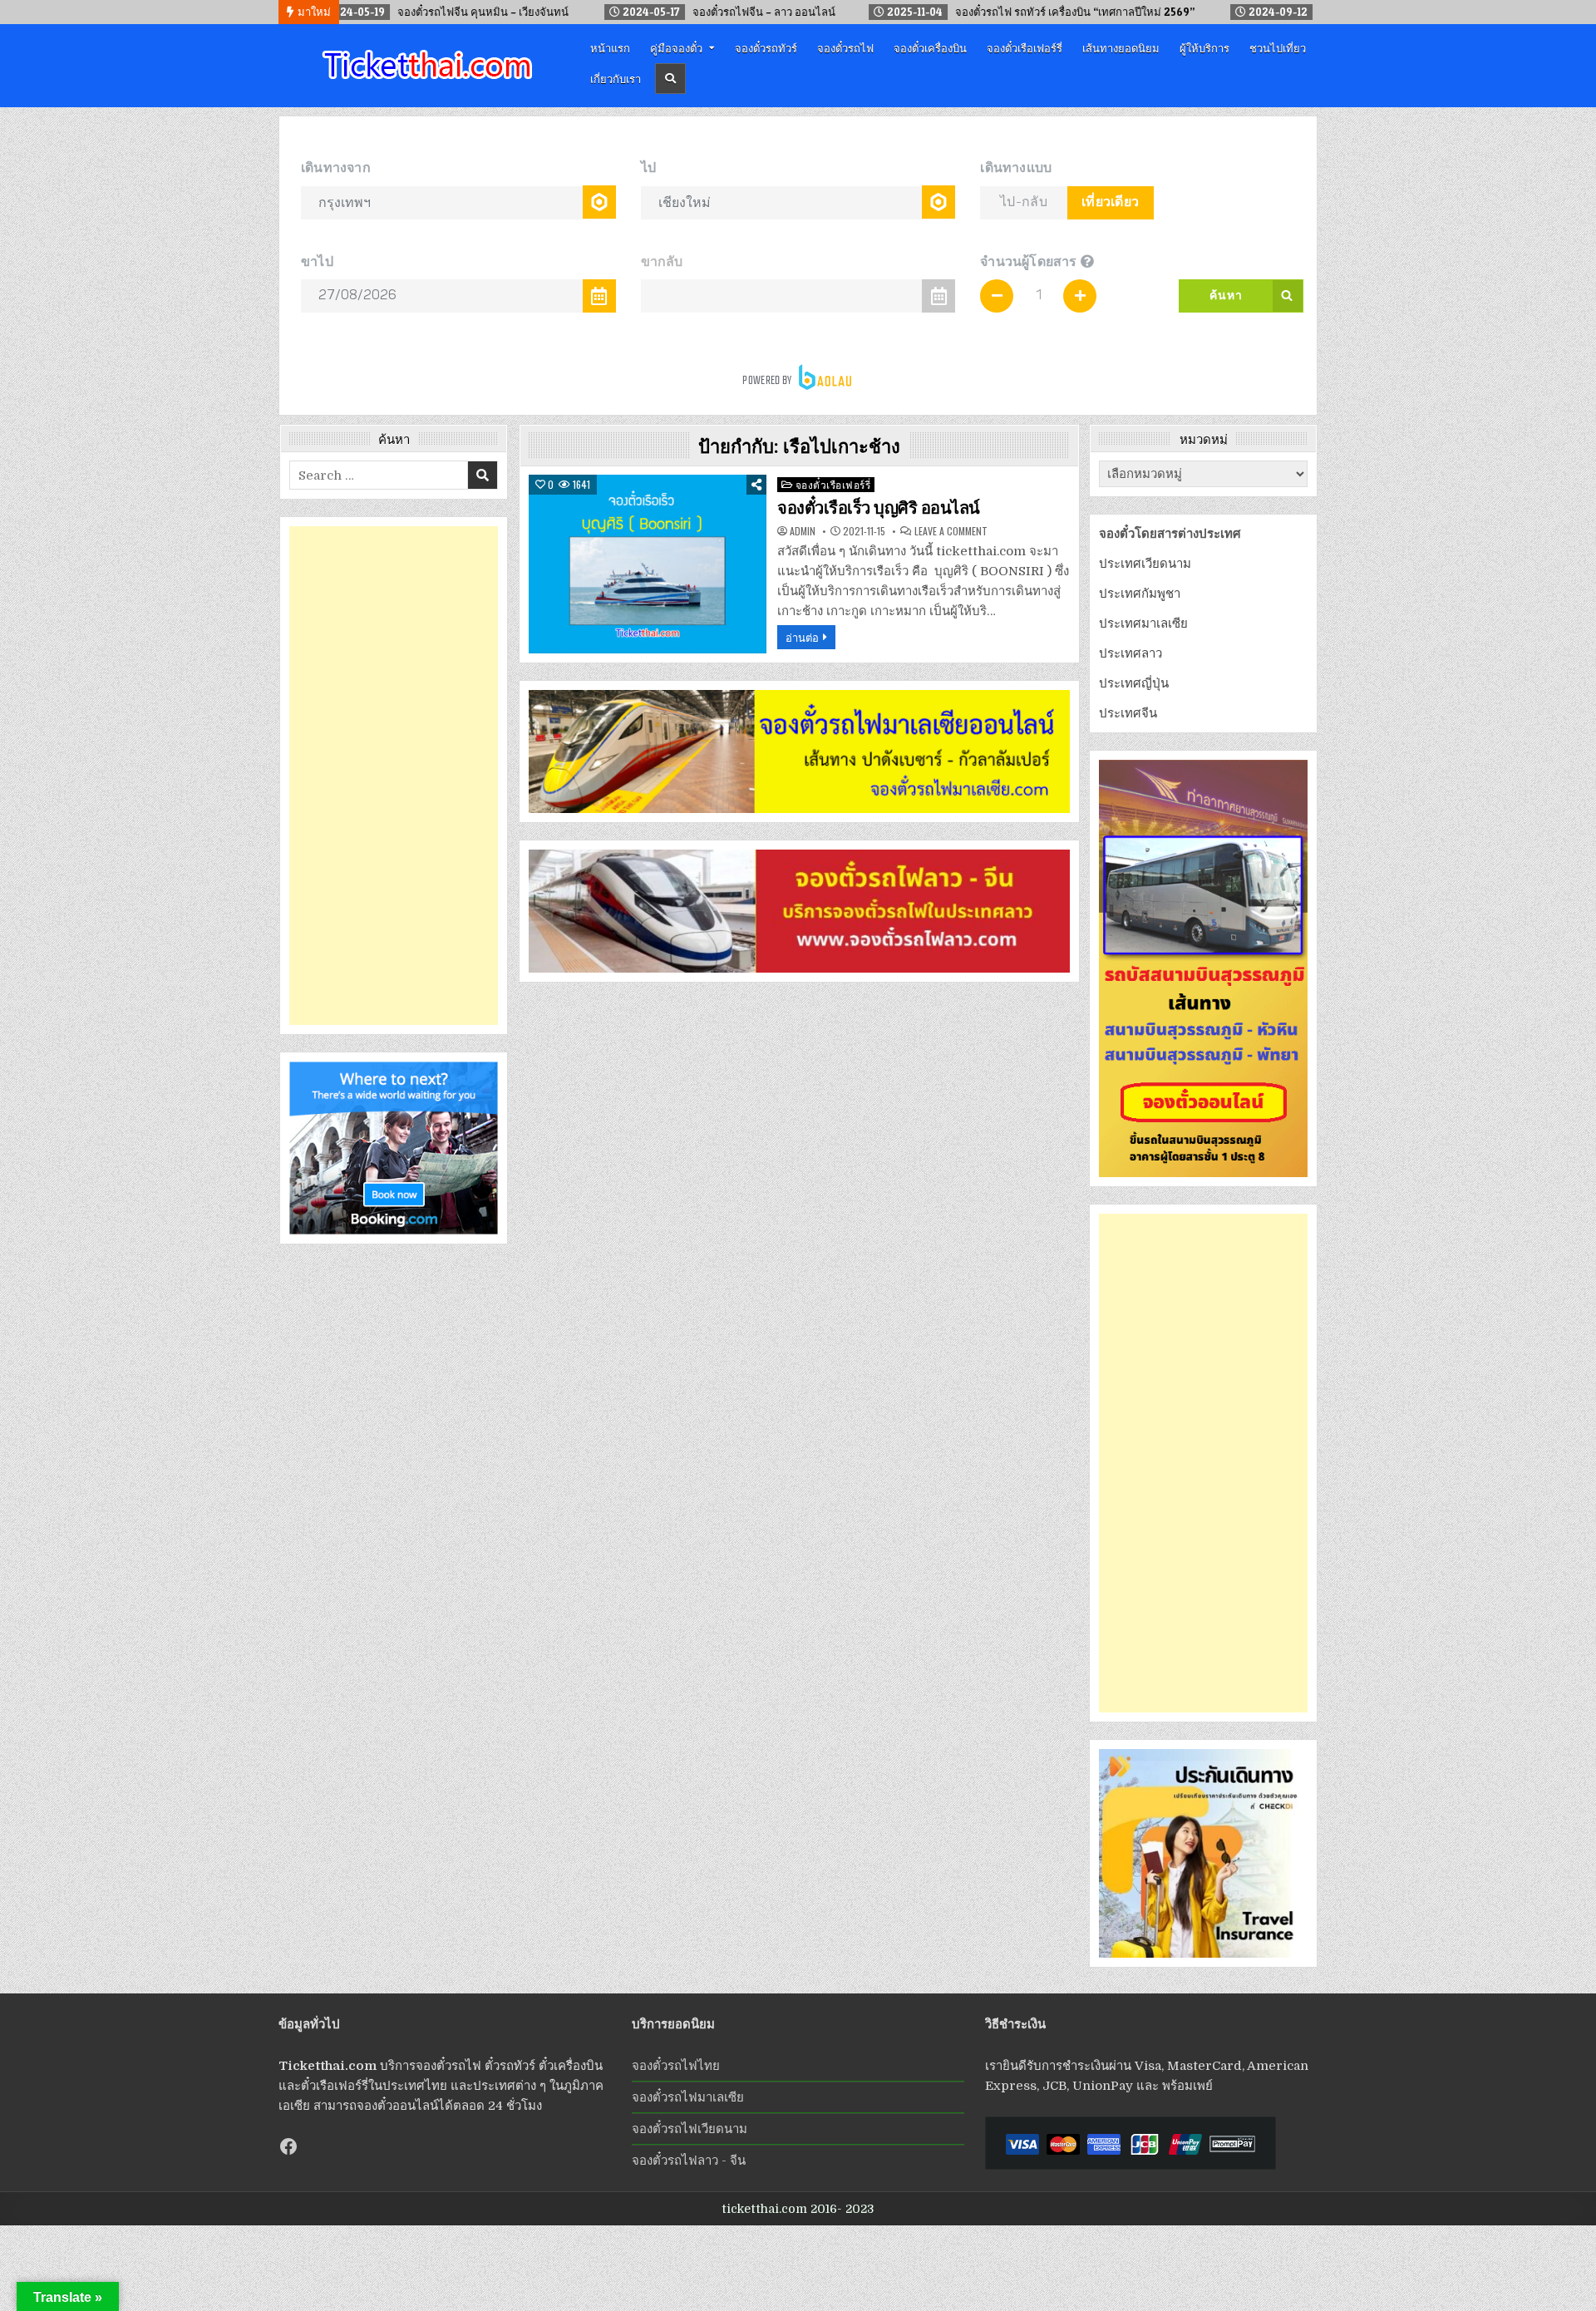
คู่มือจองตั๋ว (676, 47)
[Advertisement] (394, 776)
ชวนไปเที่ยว (1278, 47)
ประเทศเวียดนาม (1145, 564)
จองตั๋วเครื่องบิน (930, 47)
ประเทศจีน (1128, 713)
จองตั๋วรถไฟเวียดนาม (690, 2129)
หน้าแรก (610, 47)
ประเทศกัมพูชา (1140, 594)
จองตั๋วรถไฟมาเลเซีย (688, 2097)
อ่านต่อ (802, 637)
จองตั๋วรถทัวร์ (766, 47)
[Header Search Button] (670, 79)
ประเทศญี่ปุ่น (1134, 683)
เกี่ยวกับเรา (616, 78)
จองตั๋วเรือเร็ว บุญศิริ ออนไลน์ (879, 508)
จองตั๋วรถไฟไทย (676, 2066)
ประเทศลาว (1130, 653)
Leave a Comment (951, 531)
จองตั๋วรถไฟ (845, 47)
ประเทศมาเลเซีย (1143, 623)
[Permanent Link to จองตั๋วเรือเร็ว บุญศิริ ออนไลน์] (648, 564)
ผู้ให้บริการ (1204, 47)
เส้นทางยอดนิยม (1121, 47)
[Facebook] (288, 2146)
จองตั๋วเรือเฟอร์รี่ (1025, 47)
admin (803, 531)
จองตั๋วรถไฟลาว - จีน (689, 2161)
